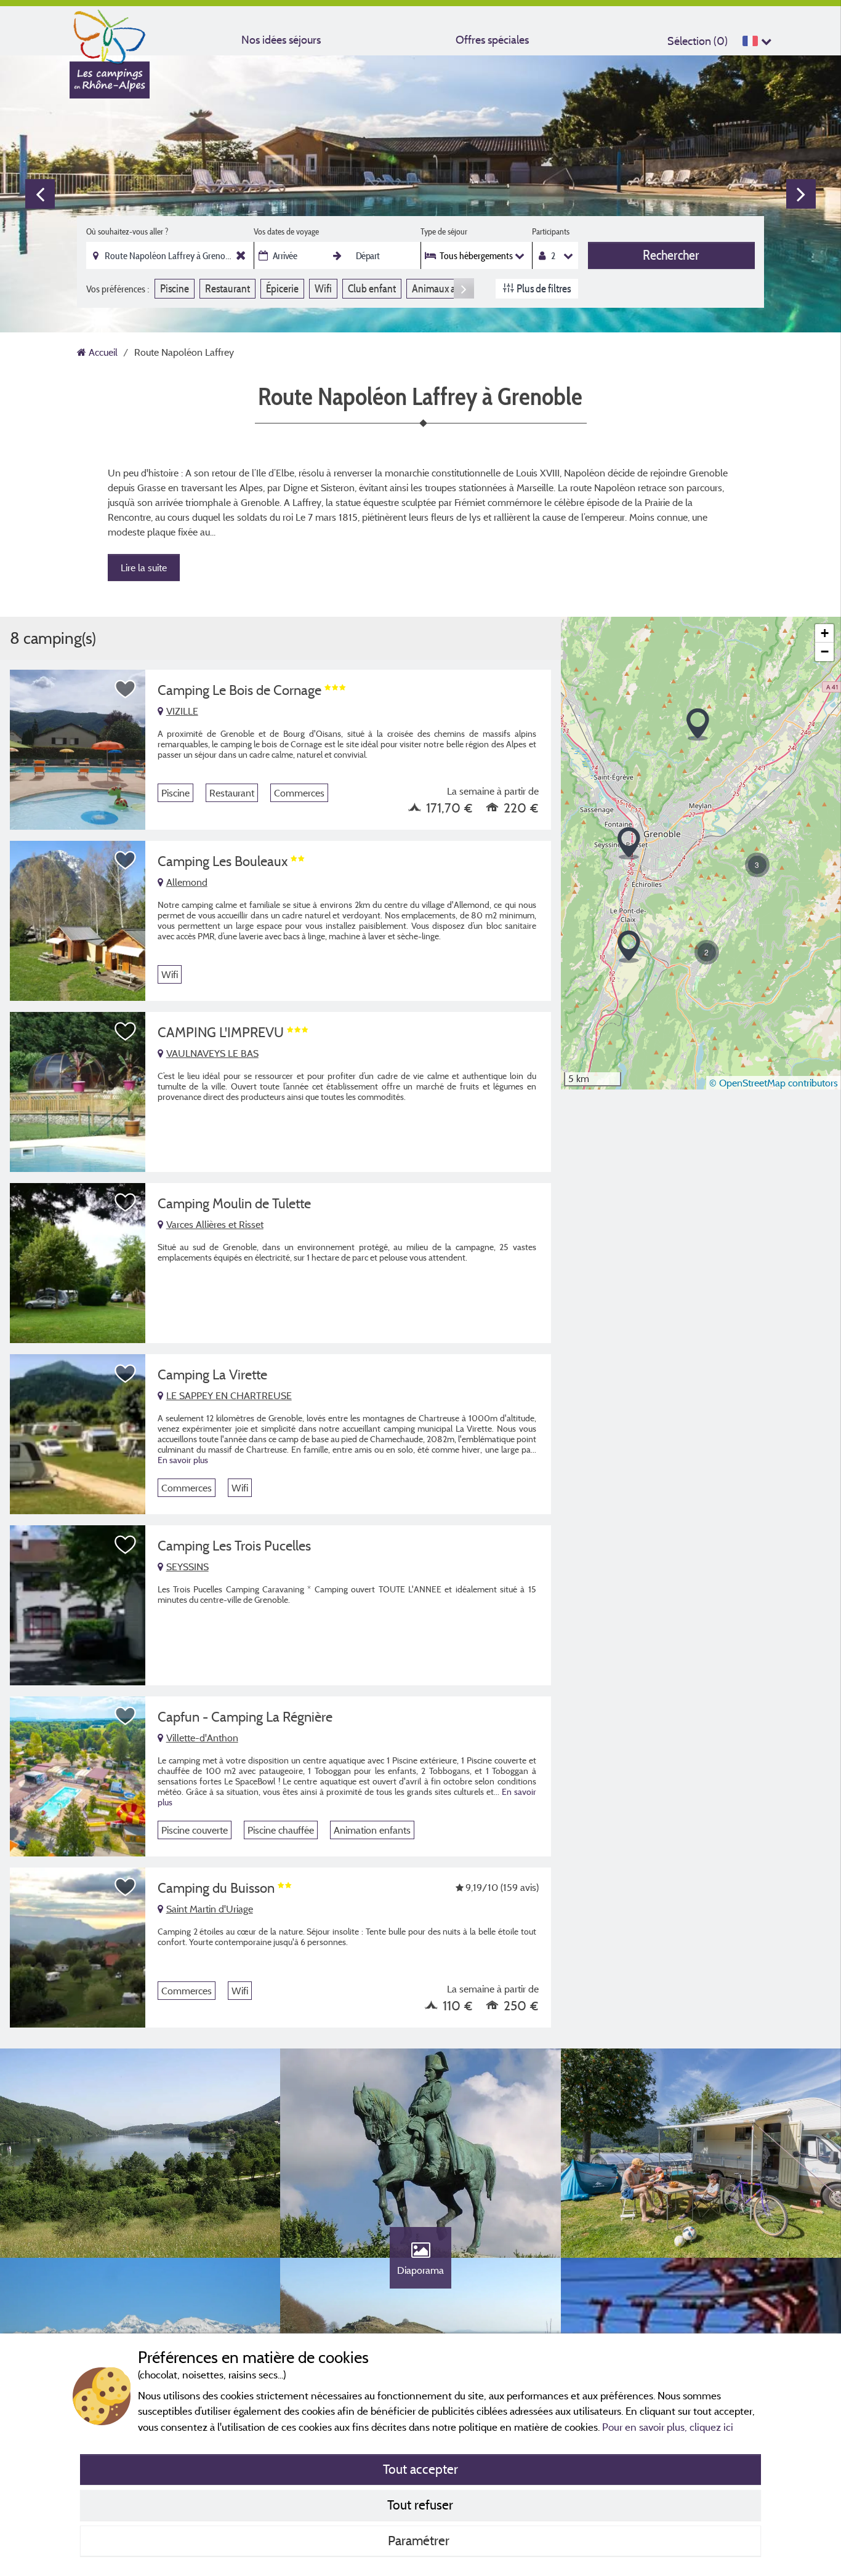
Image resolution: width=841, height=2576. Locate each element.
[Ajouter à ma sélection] (126, 689)
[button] (629, 844)
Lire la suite (144, 568)
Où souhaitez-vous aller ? (127, 231)
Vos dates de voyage (286, 231)
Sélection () (698, 41)
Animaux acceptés (449, 288)
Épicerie (282, 288)
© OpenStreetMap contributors (774, 1083)
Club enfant (372, 288)
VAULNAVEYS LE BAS (212, 1053)
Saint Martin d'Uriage (210, 1909)
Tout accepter (420, 2469)
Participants (551, 231)
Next (801, 194)
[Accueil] (110, 34)
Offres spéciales (492, 40)
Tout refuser (420, 2505)
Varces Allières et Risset (215, 1224)
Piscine (175, 288)
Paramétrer (420, 2540)
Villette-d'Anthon (202, 1738)
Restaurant (227, 288)
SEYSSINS (187, 1567)
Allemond (187, 882)
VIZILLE (182, 711)
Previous (40, 194)
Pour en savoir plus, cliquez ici (668, 2427)
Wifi (323, 288)
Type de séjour (444, 231)
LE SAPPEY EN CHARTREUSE (229, 1395)
